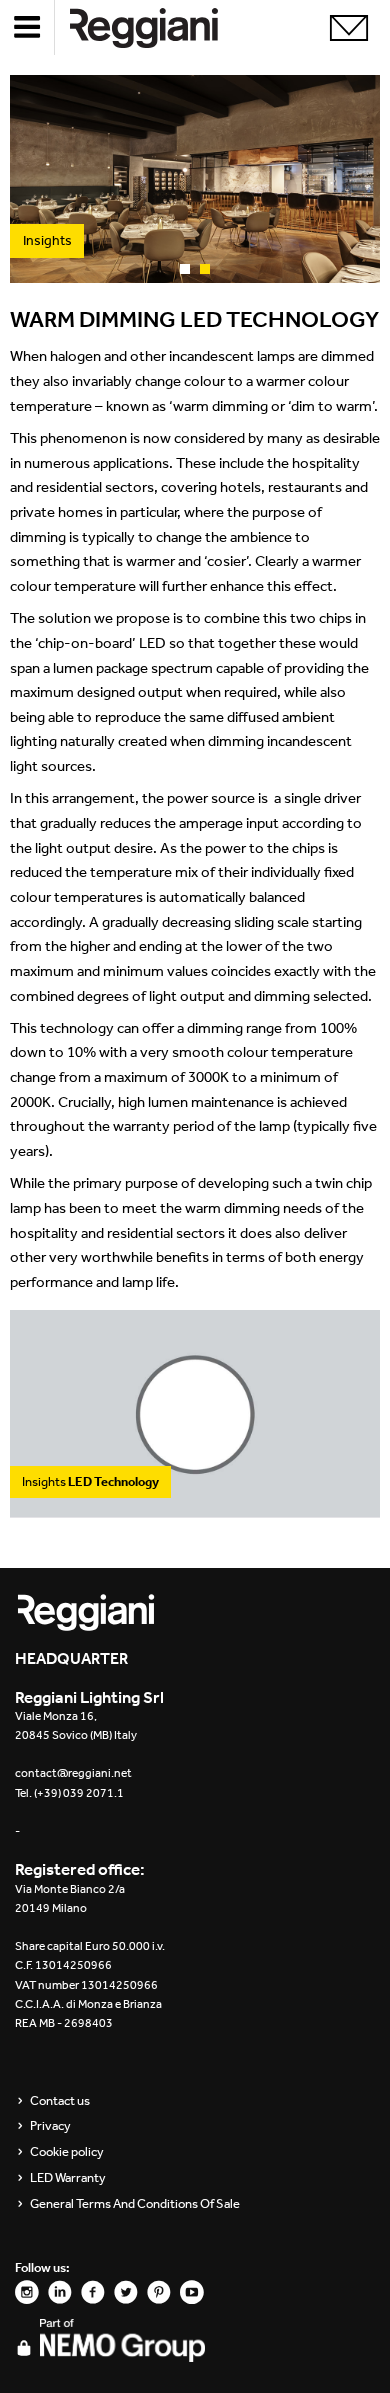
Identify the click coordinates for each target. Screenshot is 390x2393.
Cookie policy (67, 2152)
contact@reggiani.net (73, 1773)
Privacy (50, 2126)
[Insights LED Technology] (195, 1507)
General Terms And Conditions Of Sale (135, 2204)
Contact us (60, 2101)
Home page (160, 27)
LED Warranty (68, 2178)
